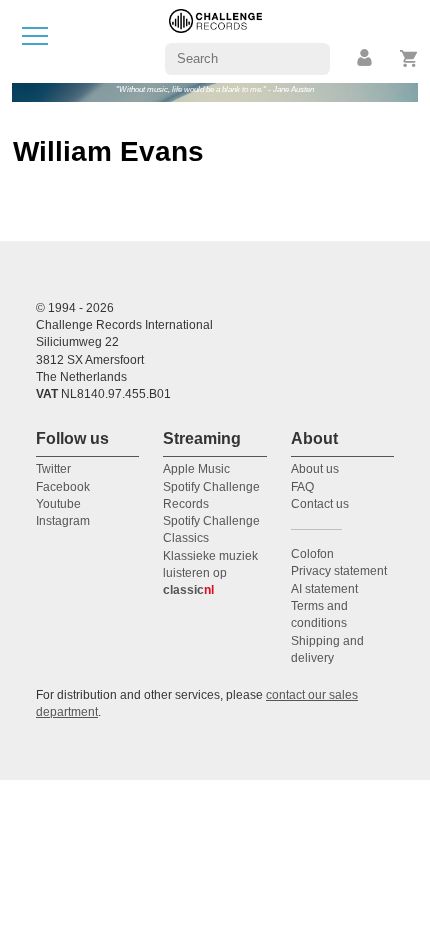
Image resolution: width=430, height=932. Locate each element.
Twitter (53, 469)
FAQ (302, 487)
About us (315, 469)
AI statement (324, 589)
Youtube (58, 504)
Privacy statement (339, 571)
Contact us (320, 504)
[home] (215, 40)
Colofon (312, 554)
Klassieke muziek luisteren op (210, 573)
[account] (366, 58)
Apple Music (196, 469)
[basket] (409, 58)
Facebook (63, 487)
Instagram (63, 521)
